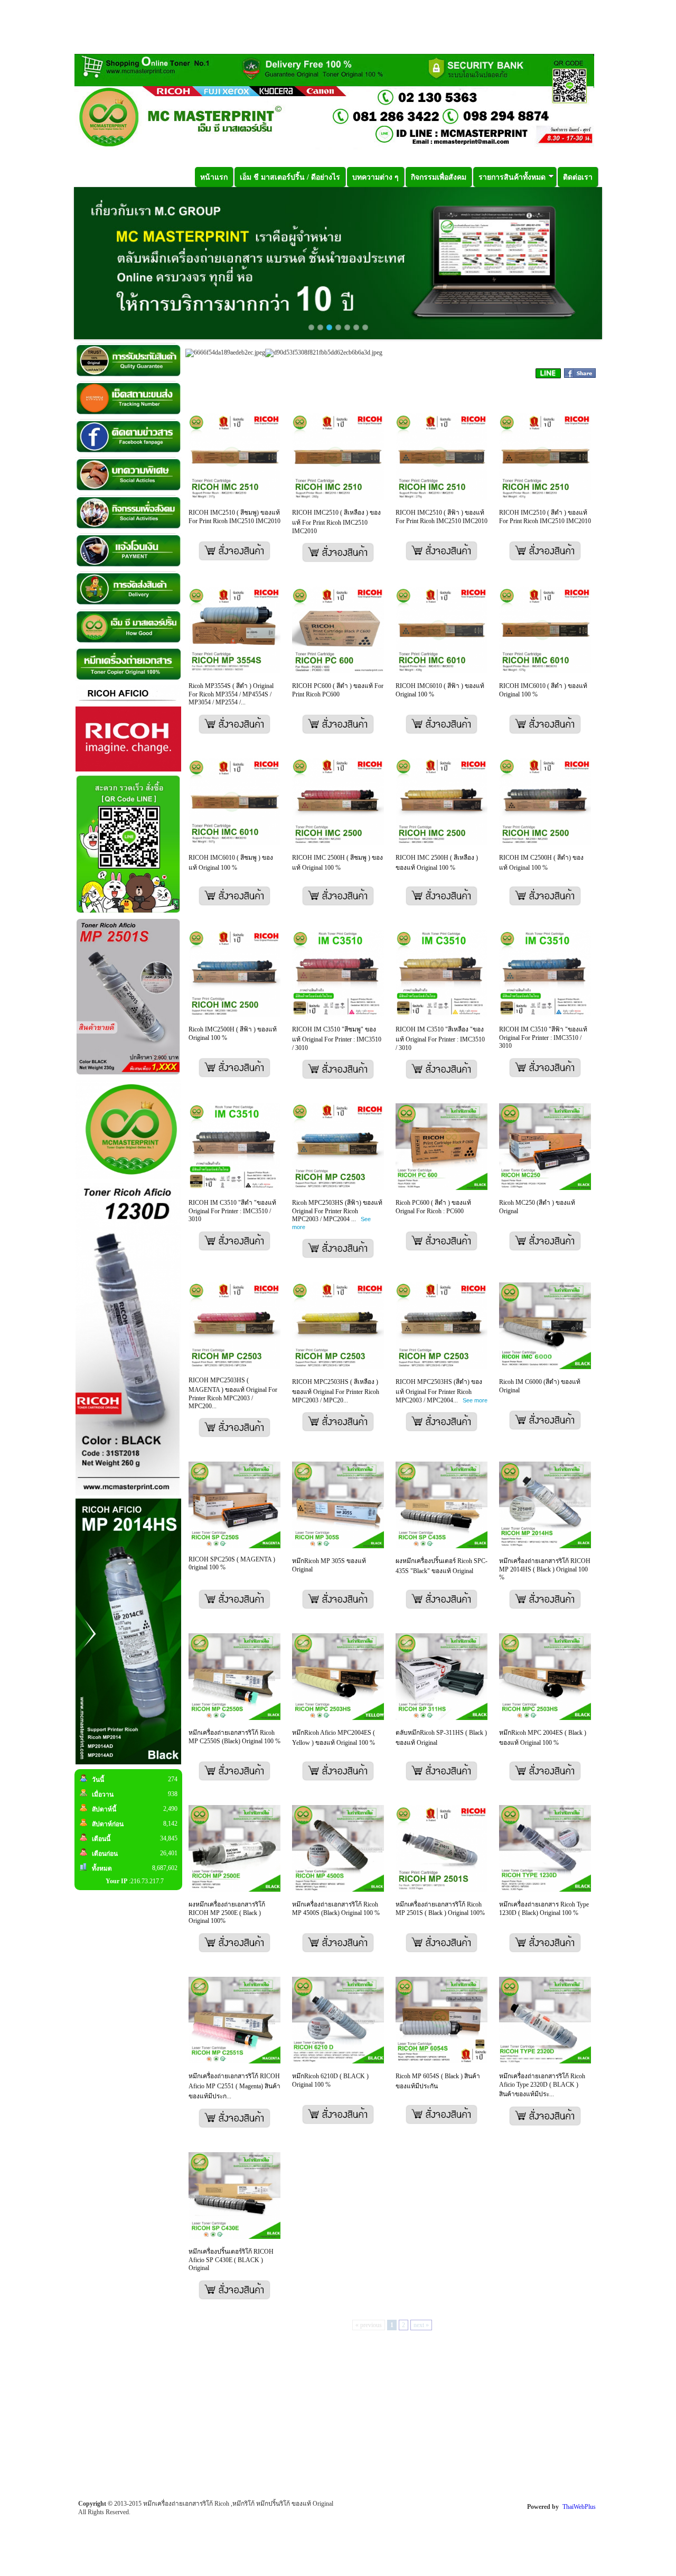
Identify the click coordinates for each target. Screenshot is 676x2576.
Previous (58, 263)
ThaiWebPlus (579, 2507)
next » (421, 2325)
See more (475, 1400)
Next (618, 263)
